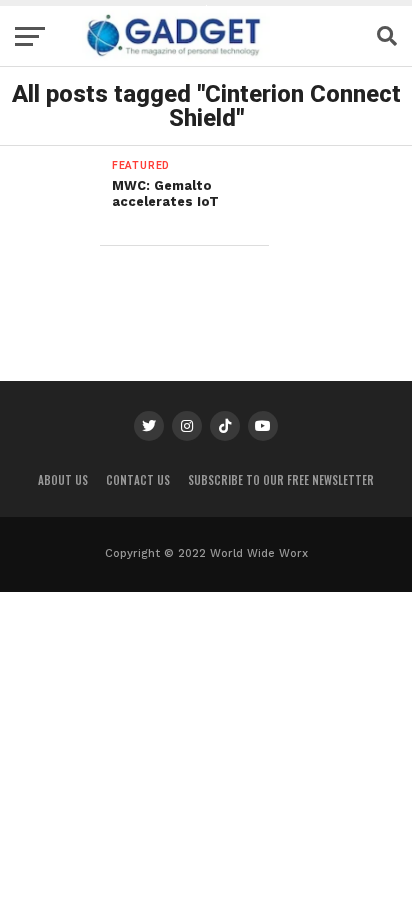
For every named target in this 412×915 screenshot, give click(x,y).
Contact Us (138, 480)
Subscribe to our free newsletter (281, 480)
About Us (63, 480)
